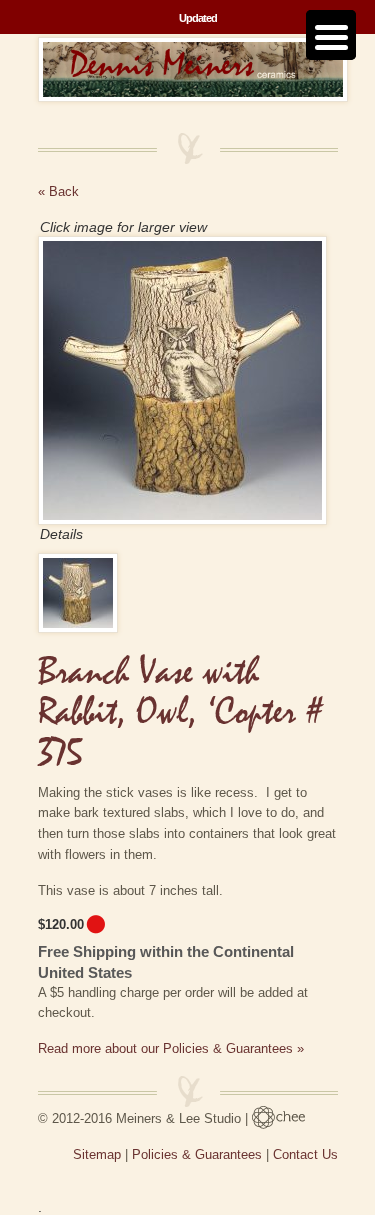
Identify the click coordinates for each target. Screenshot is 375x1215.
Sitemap (97, 1154)
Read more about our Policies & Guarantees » (171, 1048)
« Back (58, 191)
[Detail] (83, 593)
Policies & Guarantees (197, 1154)
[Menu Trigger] (331, 35)
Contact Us (305, 1154)
